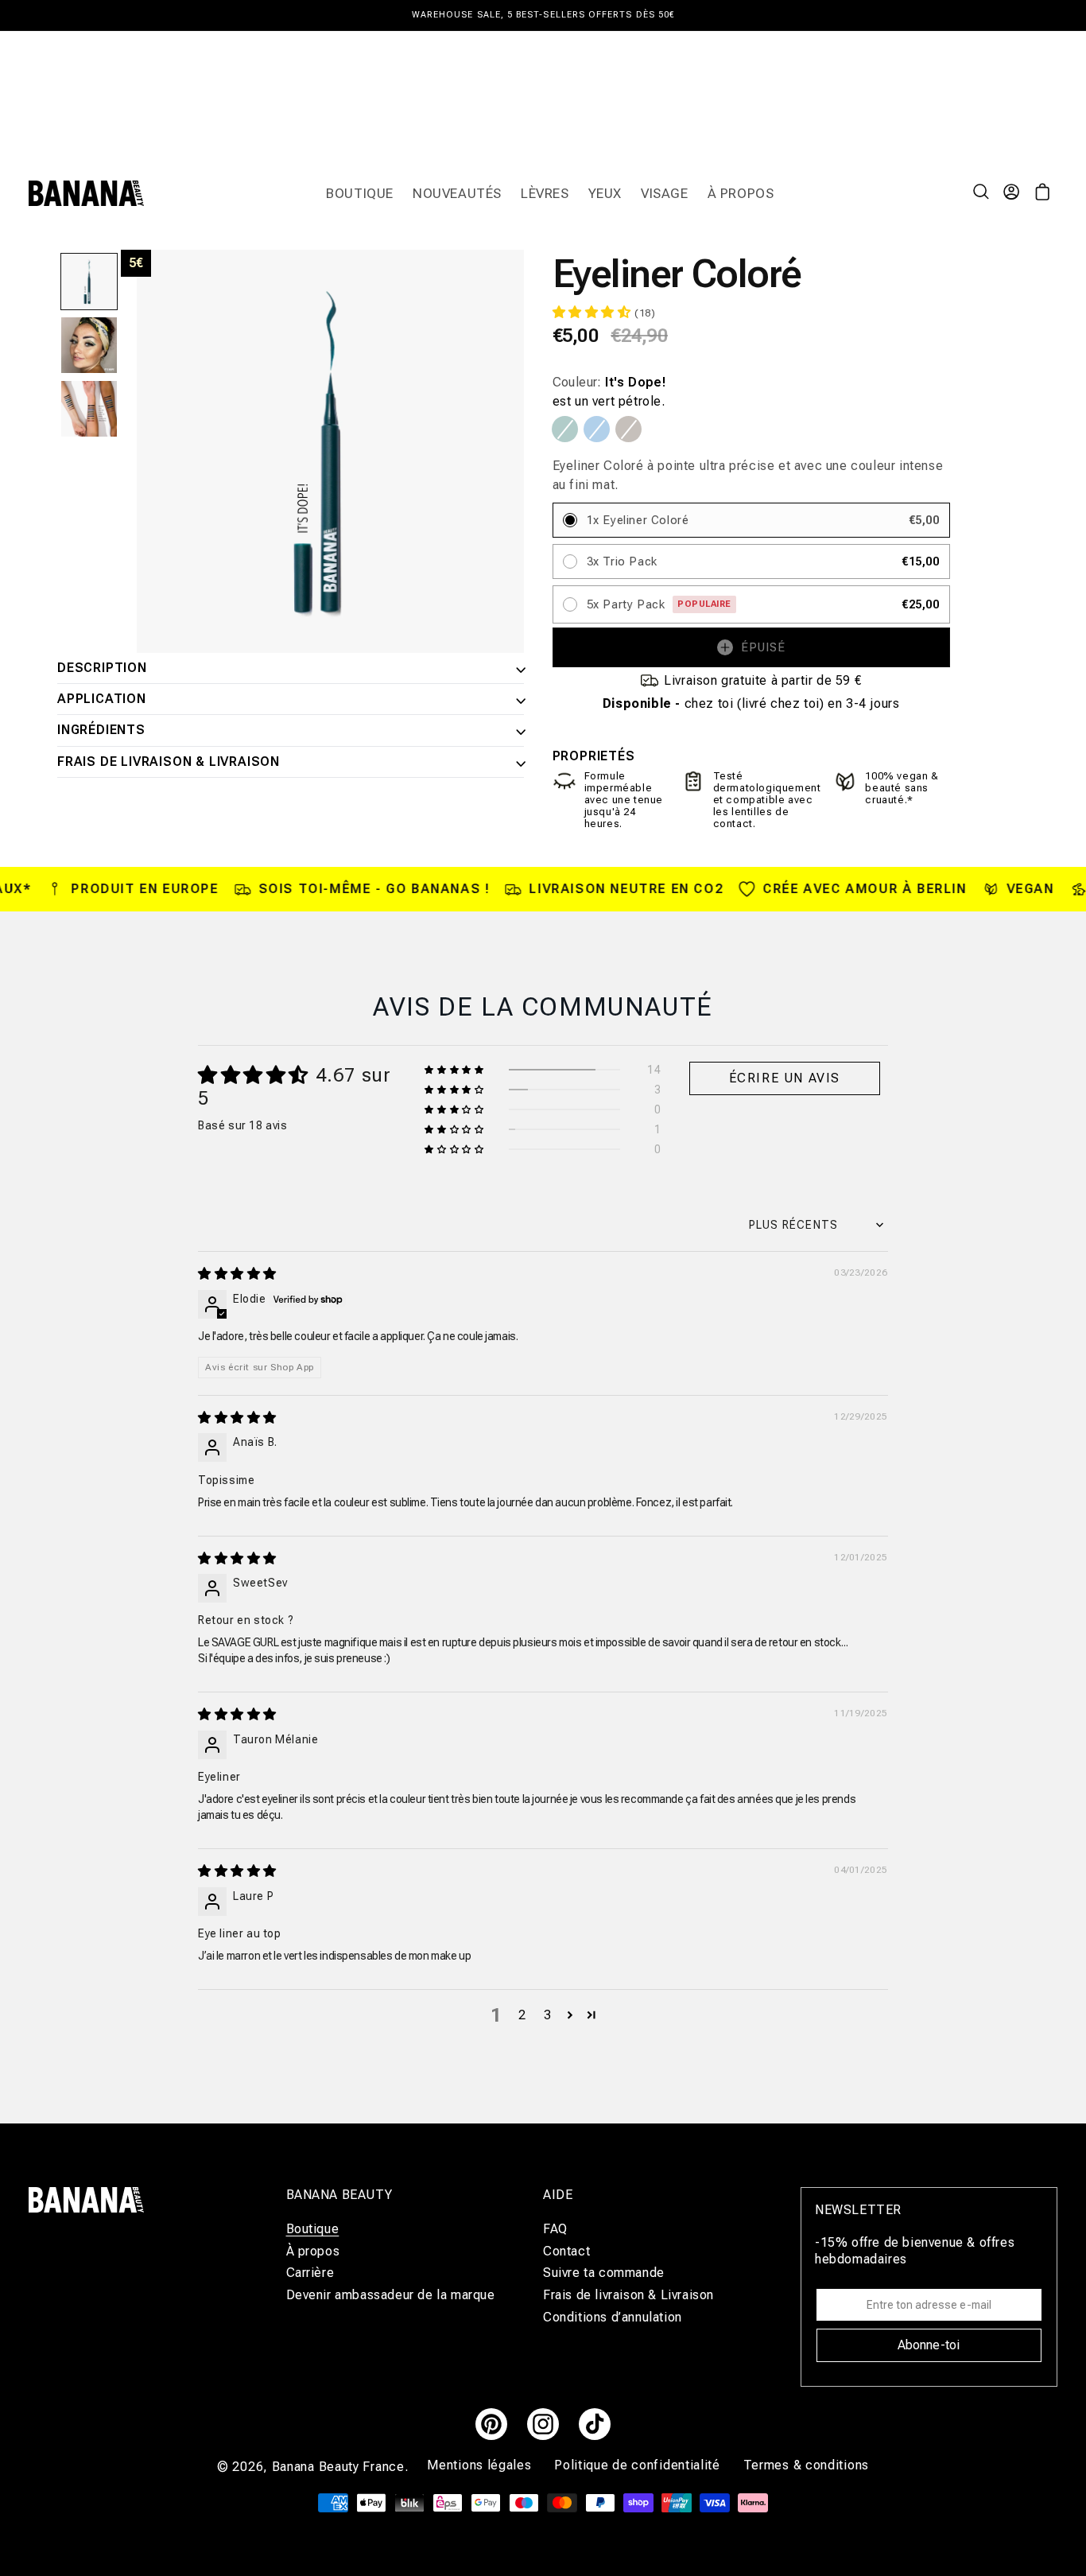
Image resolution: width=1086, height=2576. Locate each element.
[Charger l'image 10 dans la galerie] (89, 409)
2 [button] (522, 2015)
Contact (566, 2250)
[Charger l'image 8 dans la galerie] (89, 345)
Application (102, 699)
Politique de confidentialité (639, 2465)
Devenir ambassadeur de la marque (391, 2295)
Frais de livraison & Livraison (169, 762)
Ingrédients (101, 730)
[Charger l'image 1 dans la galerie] (89, 282)
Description (102, 668)
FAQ (555, 2229)
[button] (983, 193)
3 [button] (548, 2015)
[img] (237, 1274)
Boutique (313, 2229)
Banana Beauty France (338, 2467)
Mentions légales (481, 2465)
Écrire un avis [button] (785, 1078)
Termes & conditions (806, 2465)
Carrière (310, 2273)
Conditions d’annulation (613, 2316)
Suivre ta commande (604, 2273)
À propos (313, 2250)
